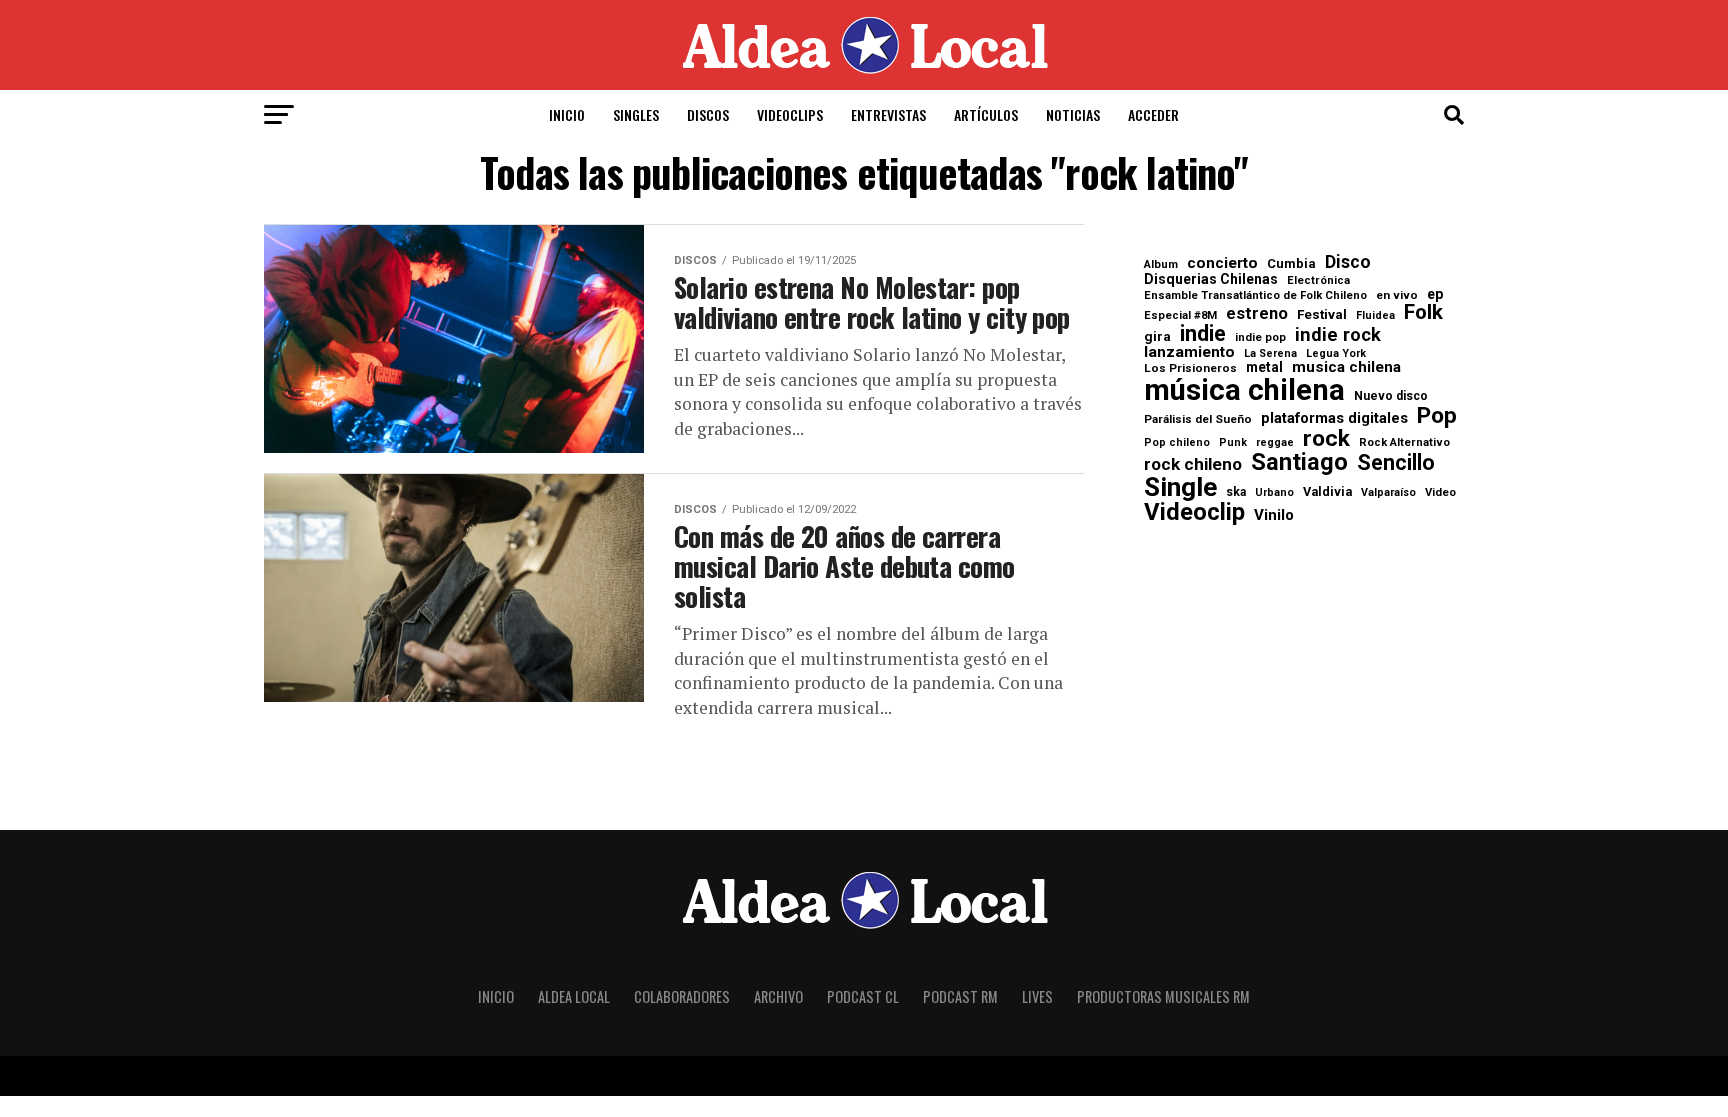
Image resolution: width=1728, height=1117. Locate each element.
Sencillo (1396, 462)
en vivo (1397, 296)
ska (1236, 492)
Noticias (1073, 114)
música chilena (1244, 390)
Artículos (986, 114)
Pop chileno (1177, 443)
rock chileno (1193, 464)
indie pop (1260, 337)
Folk (1423, 312)
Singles (636, 114)
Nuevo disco (1391, 396)
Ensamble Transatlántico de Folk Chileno (1255, 295)
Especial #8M (1180, 315)
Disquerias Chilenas (1211, 279)
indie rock (1338, 335)
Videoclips (790, 114)
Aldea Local (574, 996)
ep (1435, 294)
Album (1161, 264)
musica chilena (1346, 367)
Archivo (778, 996)
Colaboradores (682, 996)
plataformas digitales (1334, 418)
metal (1264, 368)
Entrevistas (888, 114)
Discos (708, 114)
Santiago (1299, 463)
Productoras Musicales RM (1163, 996)
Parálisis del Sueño (1198, 420)
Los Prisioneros (1190, 369)
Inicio (567, 114)
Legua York (1336, 354)
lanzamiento (1189, 353)
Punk (1233, 443)
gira (1157, 336)
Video (1440, 492)
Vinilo (1274, 515)
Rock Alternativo (1404, 442)
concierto (1222, 264)
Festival (1322, 314)
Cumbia (1291, 263)
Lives (1037, 996)
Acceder (1153, 114)
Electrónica (1318, 280)
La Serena (1270, 354)
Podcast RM (960, 996)
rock (1326, 439)
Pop (1437, 416)
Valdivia (1327, 492)
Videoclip (1194, 513)
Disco (1348, 263)
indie (1203, 334)
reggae (1275, 443)
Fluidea (1375, 316)
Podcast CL (863, 996)
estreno (1257, 314)
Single (1180, 487)
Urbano (1274, 493)
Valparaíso (1388, 493)
